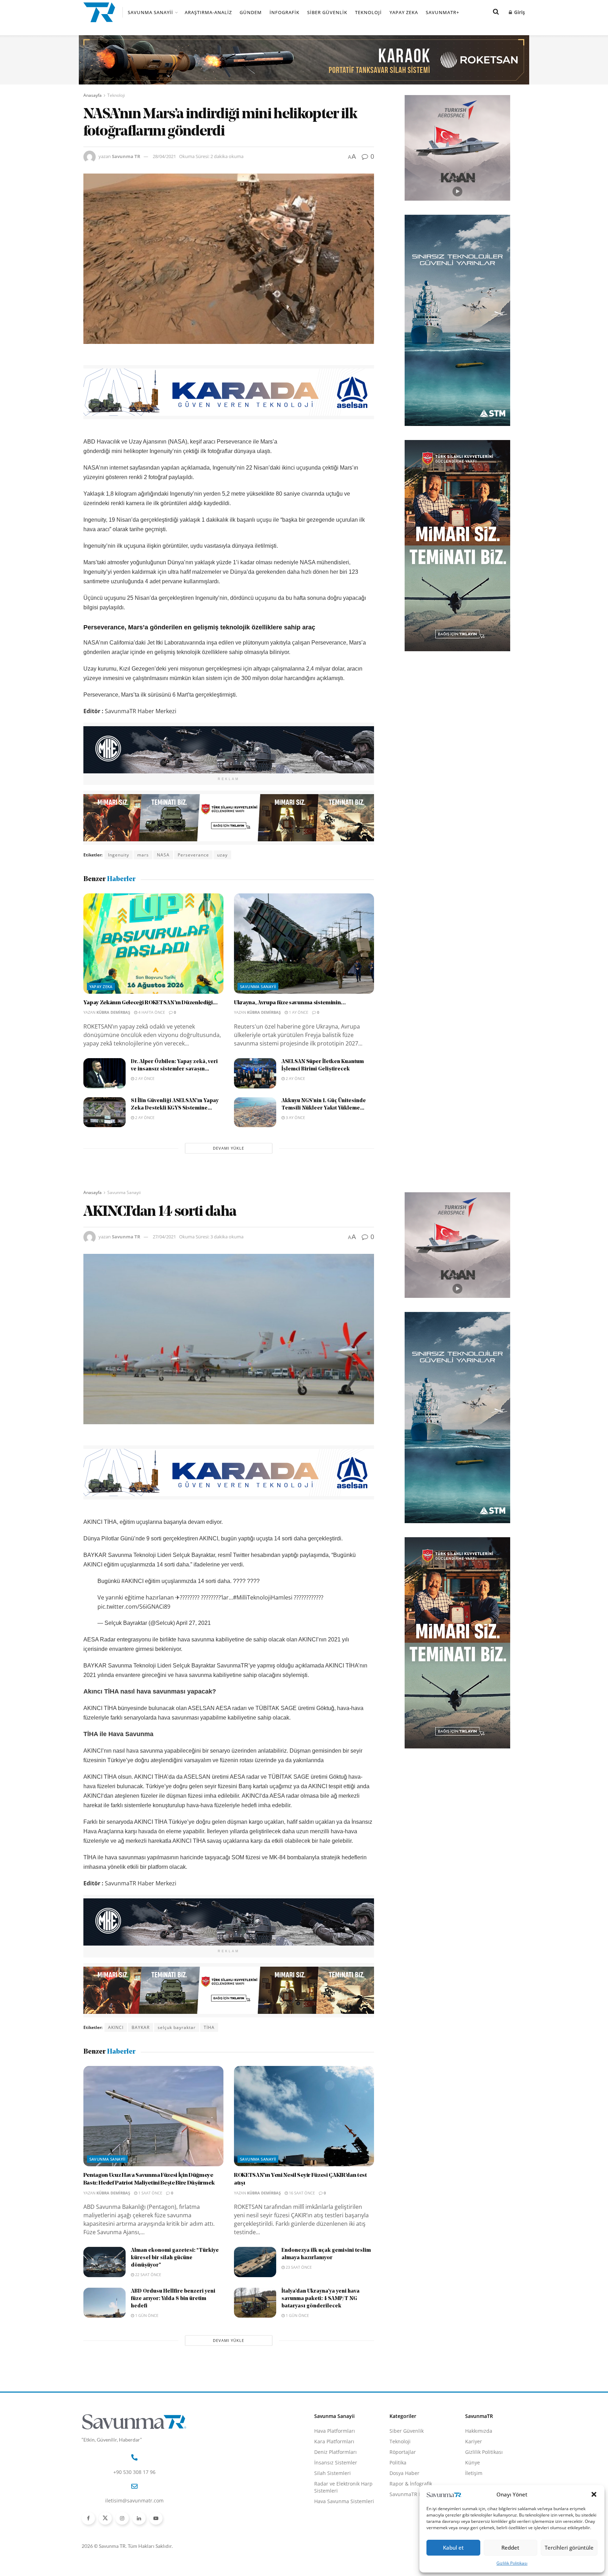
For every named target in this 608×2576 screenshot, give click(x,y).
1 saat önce (150, 2193)
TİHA (209, 2027)
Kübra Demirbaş (113, 1012)
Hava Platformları (335, 2431)
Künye (473, 2462)
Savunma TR (126, 156)
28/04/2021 (164, 156)
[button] (594, 2494)
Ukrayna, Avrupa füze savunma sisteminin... (290, 1003)
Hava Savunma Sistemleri (344, 2501)
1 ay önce (298, 1012)
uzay (222, 855)
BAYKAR (141, 2027)
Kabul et (453, 2547)
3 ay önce (295, 1117)
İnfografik (284, 12)
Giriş (519, 12)
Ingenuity (119, 855)
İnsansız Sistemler (336, 2462)
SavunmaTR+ (442, 12)
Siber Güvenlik (327, 12)
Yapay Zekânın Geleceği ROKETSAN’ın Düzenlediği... (151, 1003)
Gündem (251, 12)
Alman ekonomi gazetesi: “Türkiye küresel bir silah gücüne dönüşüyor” (175, 2258)
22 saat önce (148, 2275)
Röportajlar (403, 2452)
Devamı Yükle (229, 1148)
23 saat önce (298, 2267)
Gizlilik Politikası (512, 2563)
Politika (398, 2462)
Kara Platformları (334, 2441)
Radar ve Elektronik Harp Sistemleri (343, 2487)
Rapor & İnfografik (411, 2484)
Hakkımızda (479, 2431)
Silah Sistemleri (332, 2473)
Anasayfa (93, 95)
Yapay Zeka (404, 12)
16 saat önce (301, 2193)
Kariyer (474, 2441)
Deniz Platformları (335, 2452)
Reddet (510, 2547)
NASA (163, 855)
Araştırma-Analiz (208, 12)
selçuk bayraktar (177, 2027)
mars (143, 855)
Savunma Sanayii (150, 12)
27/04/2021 (164, 1237)
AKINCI (116, 2027)
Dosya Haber (404, 2473)
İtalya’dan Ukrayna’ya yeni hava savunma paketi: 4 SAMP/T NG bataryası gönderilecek (321, 2299)
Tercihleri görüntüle (569, 2547)
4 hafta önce (151, 1012)
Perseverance (193, 855)
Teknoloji (368, 12)
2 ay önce (144, 1078)
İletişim (474, 2473)
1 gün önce (146, 2315)
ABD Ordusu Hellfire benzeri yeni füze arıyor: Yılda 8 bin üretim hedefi (173, 2299)
